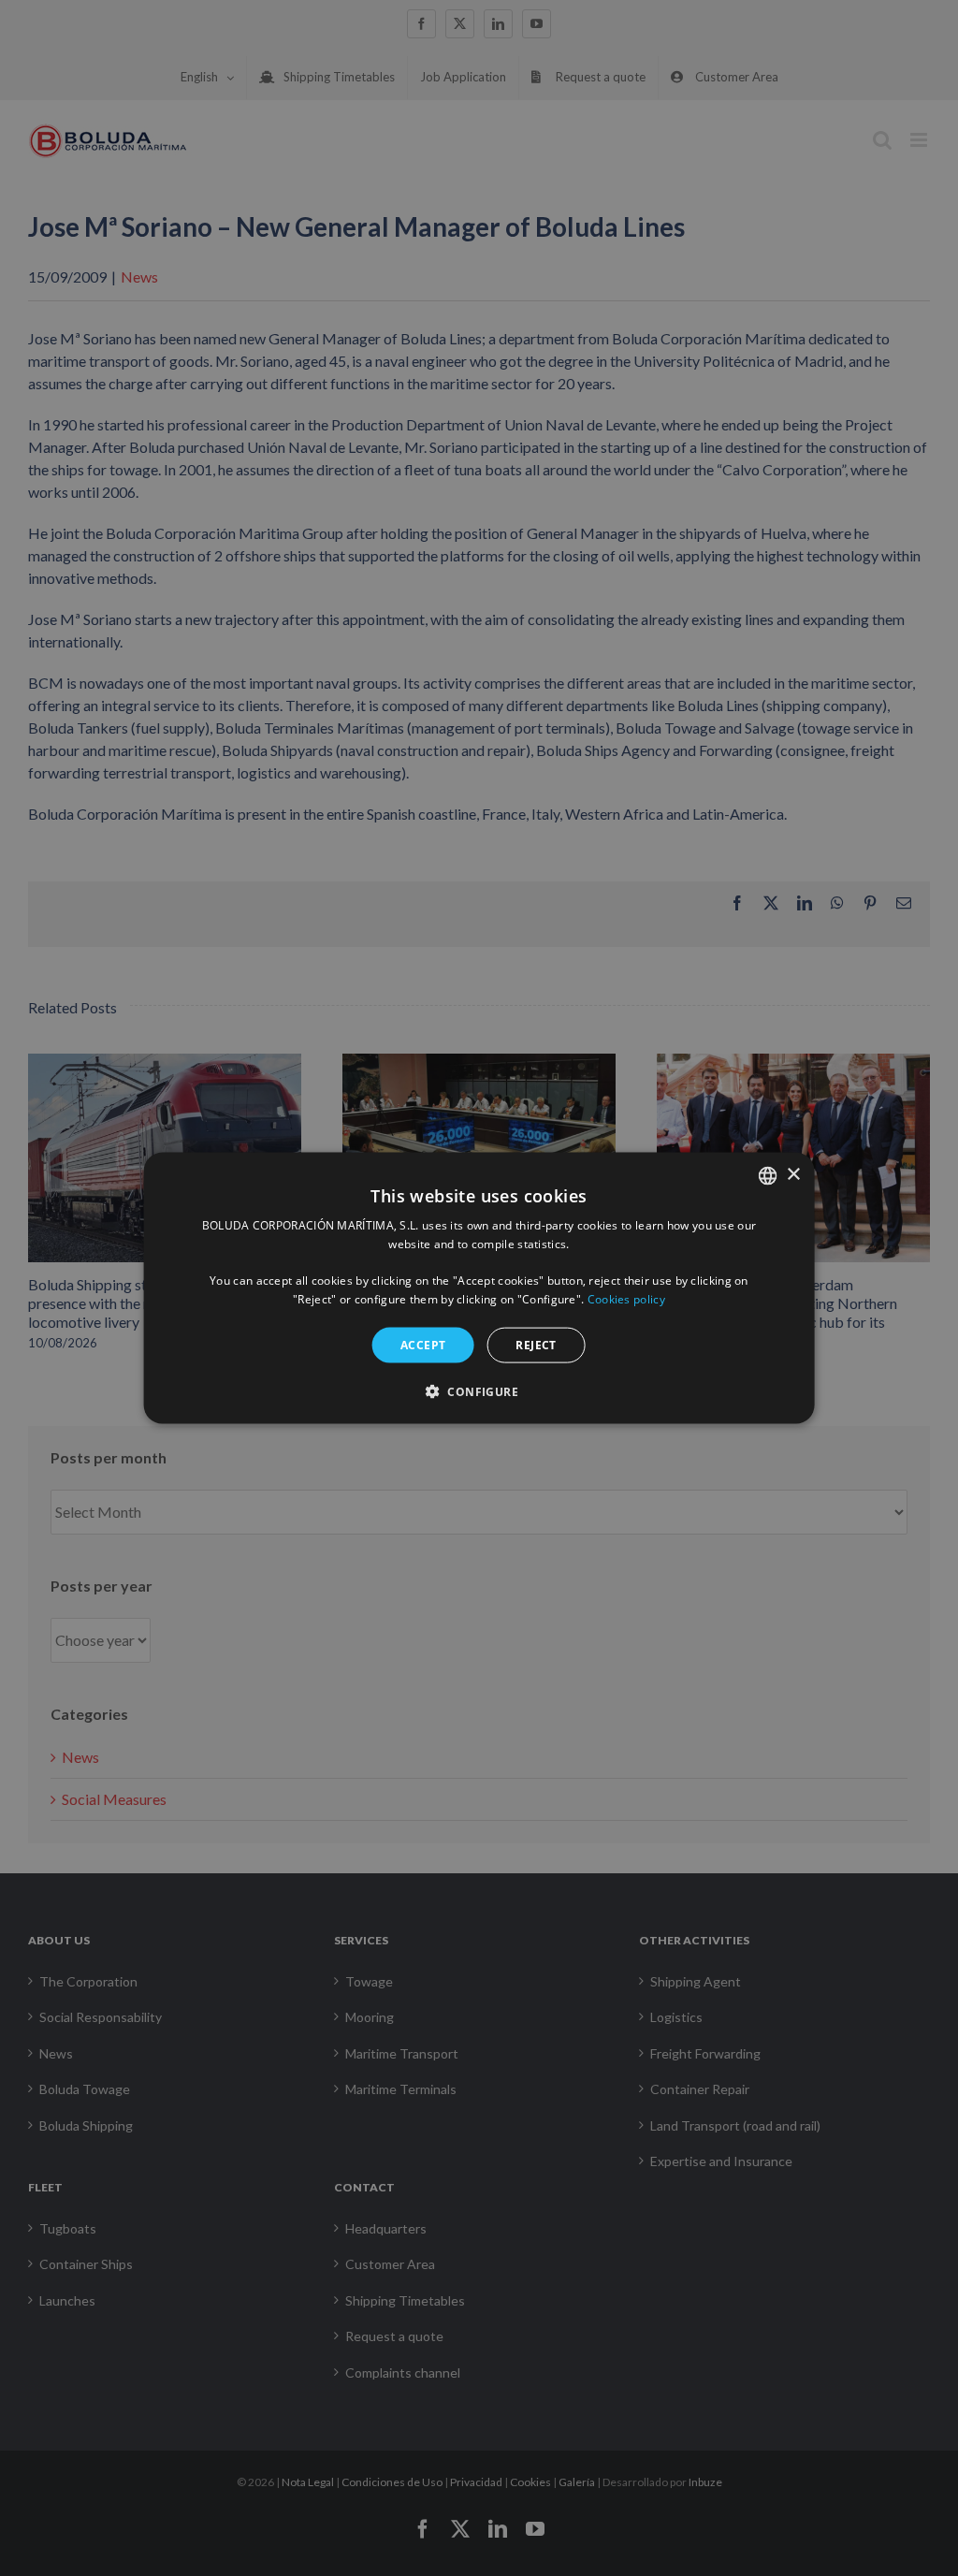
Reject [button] (536, 1344)
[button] (479, 1391)
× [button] (793, 1175)
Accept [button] (423, 1344)
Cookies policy (626, 1299)
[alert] (479, 1288)
